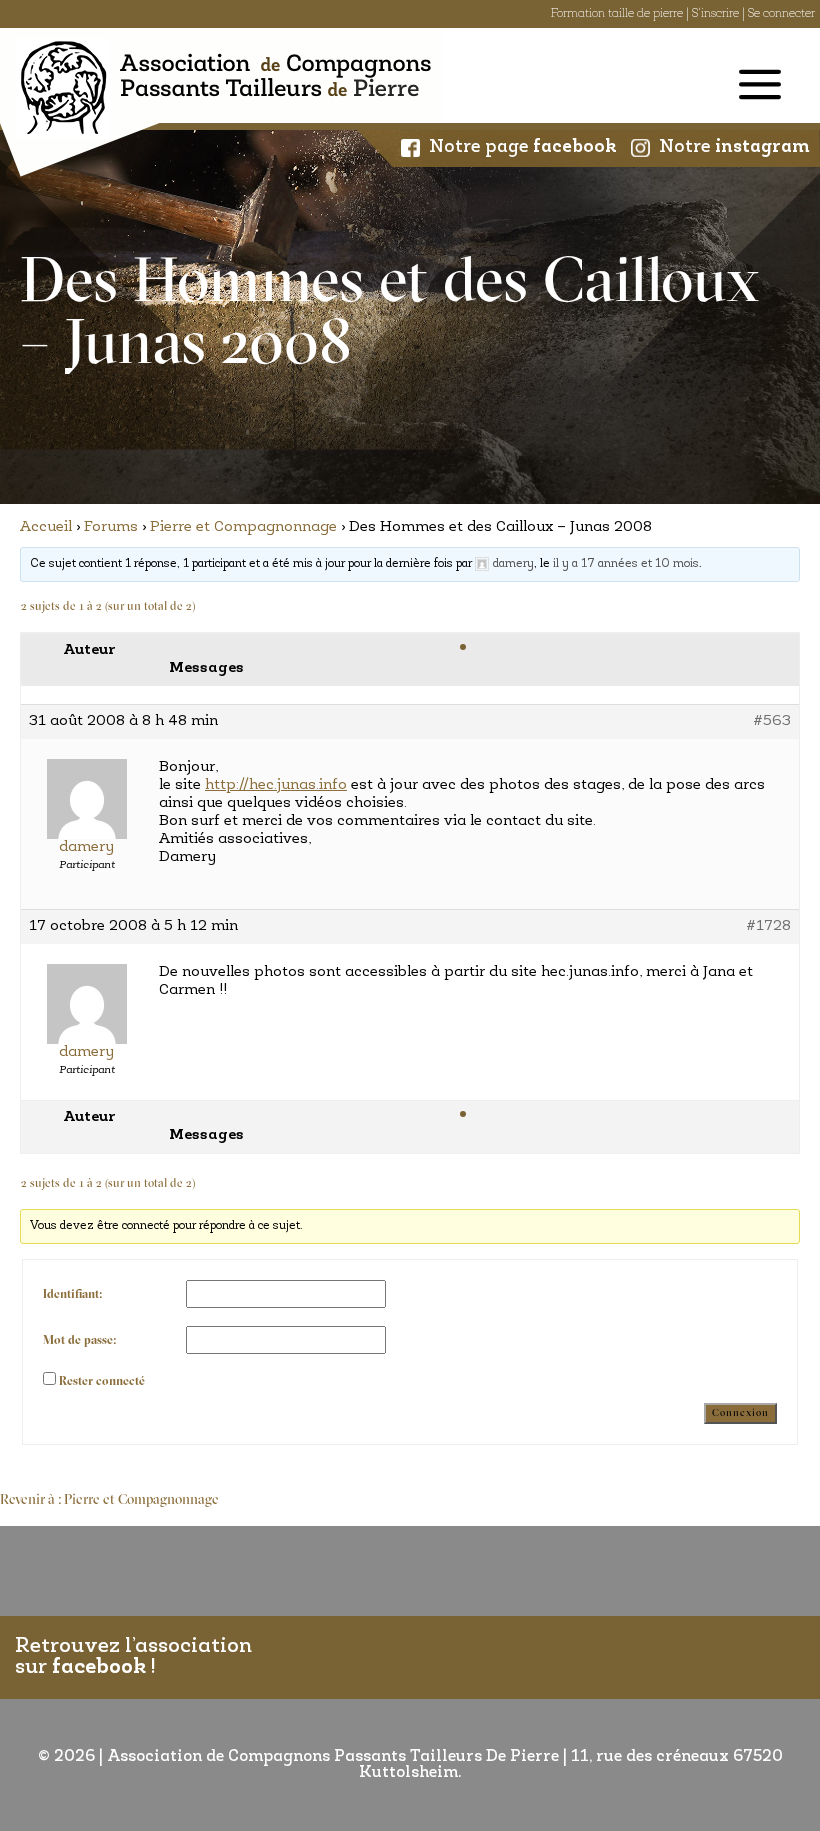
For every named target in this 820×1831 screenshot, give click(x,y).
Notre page (523, 148)
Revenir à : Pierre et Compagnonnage (109, 1500)
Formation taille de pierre (617, 14)
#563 (772, 721)
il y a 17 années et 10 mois (626, 564)
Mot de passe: (79, 1341)
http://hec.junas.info (276, 785)
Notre (734, 148)
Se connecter (781, 14)
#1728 (768, 926)
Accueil (46, 527)
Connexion (740, 1413)
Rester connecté (102, 1382)
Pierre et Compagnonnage (243, 527)
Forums (111, 527)
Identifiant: (72, 1295)
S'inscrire (715, 14)
